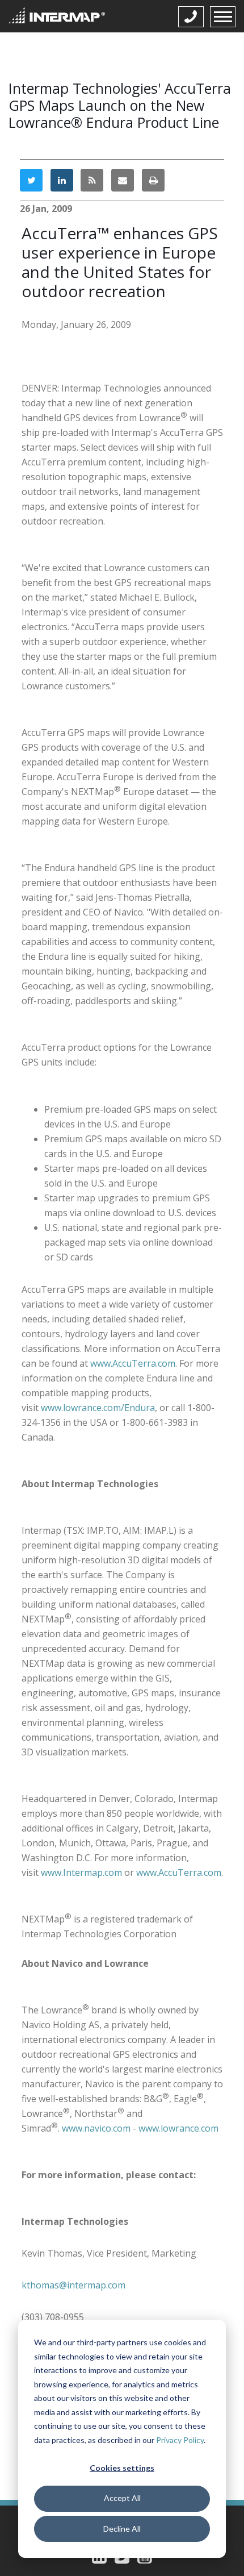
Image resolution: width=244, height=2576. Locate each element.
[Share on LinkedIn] (62, 180)
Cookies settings (122, 2468)
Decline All (122, 2529)
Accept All (122, 2498)
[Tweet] (31, 180)
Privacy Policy (180, 2440)
